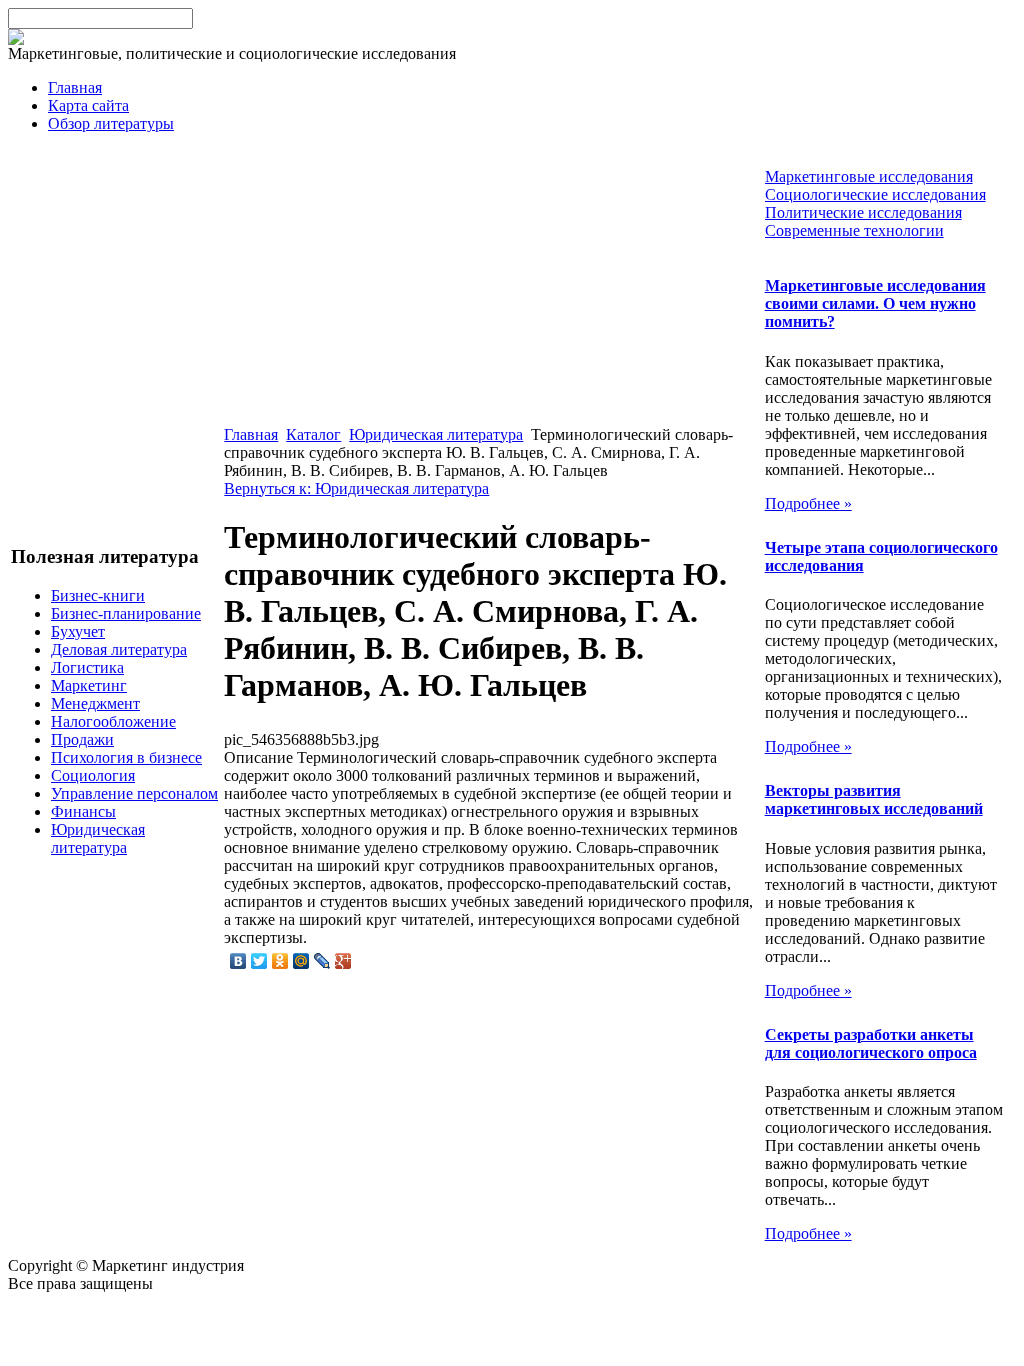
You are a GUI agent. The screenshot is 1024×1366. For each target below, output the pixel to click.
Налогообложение (113, 721)
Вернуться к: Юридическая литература (356, 488)
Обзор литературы (111, 123)
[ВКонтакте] (238, 961)
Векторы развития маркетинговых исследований (874, 799)
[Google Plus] (343, 961)
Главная (75, 87)
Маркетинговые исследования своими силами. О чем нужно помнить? (875, 303)
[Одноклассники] (280, 961)
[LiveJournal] (322, 961)
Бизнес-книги (98, 595)
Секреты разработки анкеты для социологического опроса (871, 1043)
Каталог (313, 434)
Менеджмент (95, 703)
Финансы (83, 811)
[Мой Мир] (301, 961)
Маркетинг (89, 685)
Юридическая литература (98, 838)
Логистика (87, 667)
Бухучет (78, 631)
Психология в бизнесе (126, 757)
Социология (93, 775)
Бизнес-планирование (126, 613)
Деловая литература (119, 649)
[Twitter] (259, 961)
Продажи (82, 739)
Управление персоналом (134, 793)
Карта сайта (88, 105)
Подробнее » (808, 503)
